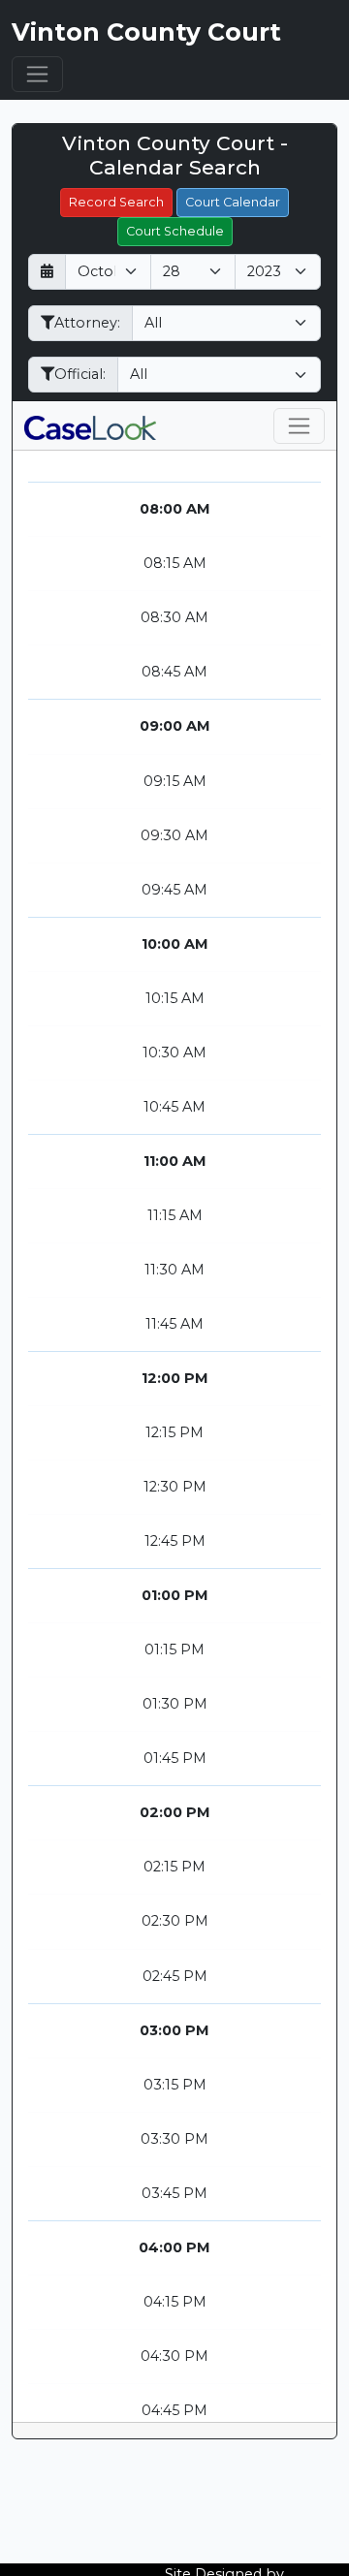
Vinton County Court (146, 32)
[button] (90, 425)
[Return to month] (47, 272)
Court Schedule (175, 231)
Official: (80, 374)
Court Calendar (233, 202)
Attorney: (87, 323)
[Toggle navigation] (37, 74)
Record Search (116, 202)
